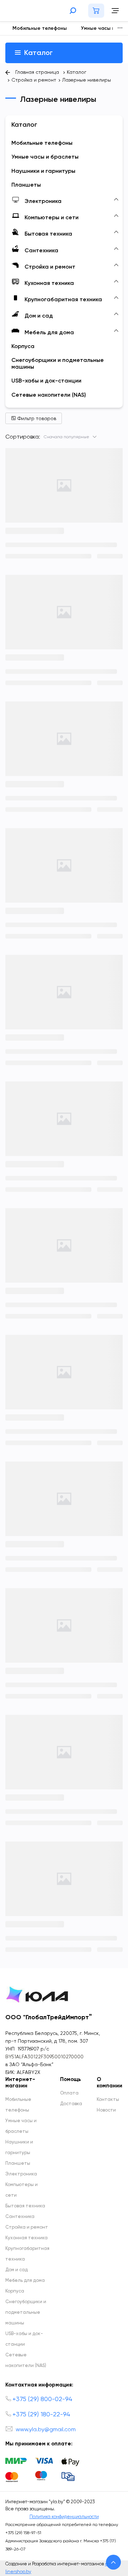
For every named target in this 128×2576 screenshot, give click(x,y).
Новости (106, 2110)
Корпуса (15, 2291)
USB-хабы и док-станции (24, 2339)
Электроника (21, 2174)
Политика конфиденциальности (64, 2517)
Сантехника (20, 2217)
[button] (120, 28)
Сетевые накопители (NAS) (26, 2360)
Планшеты (18, 2164)
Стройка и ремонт (27, 2227)
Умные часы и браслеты (21, 2126)
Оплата (69, 2093)
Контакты (108, 2100)
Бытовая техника (25, 2206)
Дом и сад (17, 2270)
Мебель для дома (25, 2281)
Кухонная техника (26, 2238)
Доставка (71, 2104)
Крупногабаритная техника (27, 2254)
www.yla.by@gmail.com (46, 2430)
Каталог (38, 53)
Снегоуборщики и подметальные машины (26, 2313)
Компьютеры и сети (22, 2190)
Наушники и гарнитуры (19, 2148)
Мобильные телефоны (40, 28)
